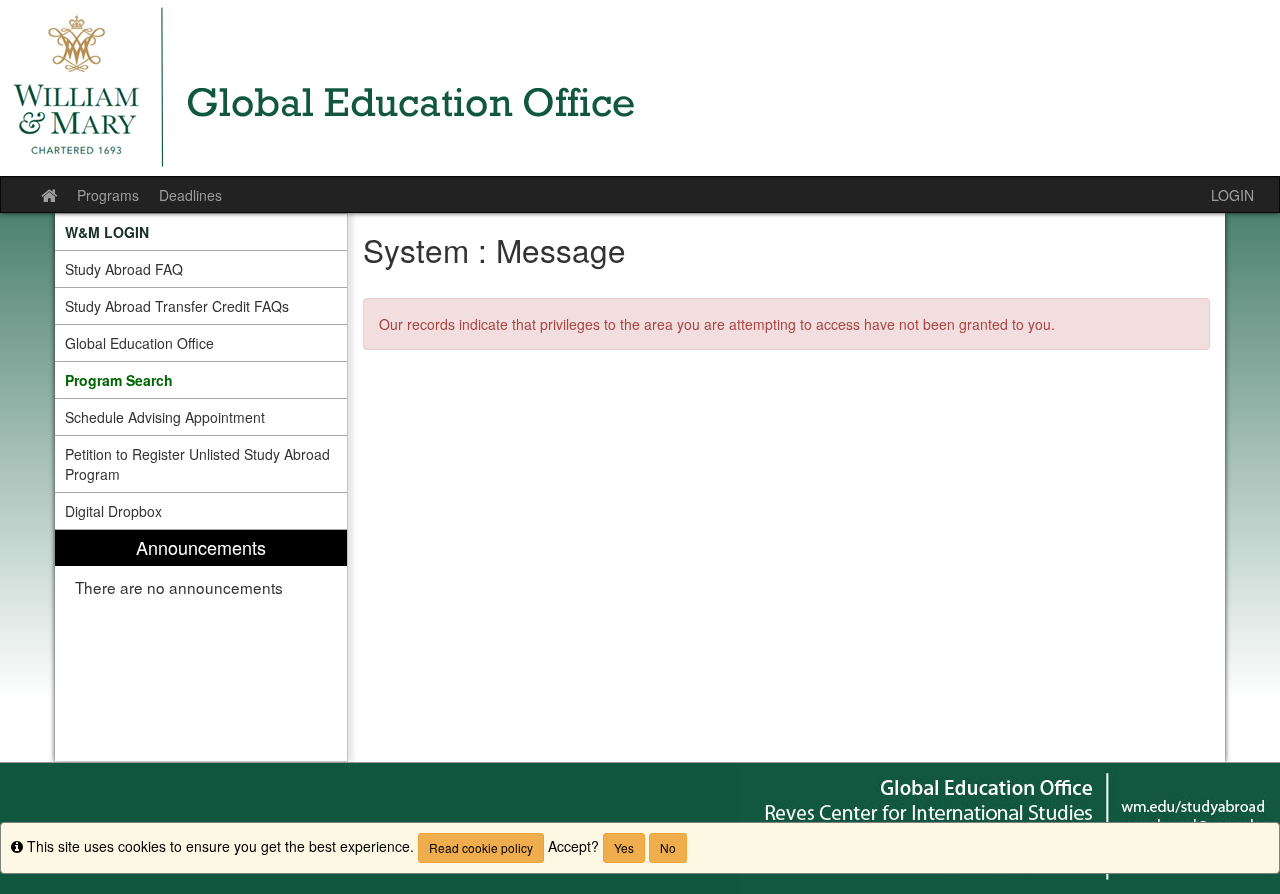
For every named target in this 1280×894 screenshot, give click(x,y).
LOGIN (1232, 195)
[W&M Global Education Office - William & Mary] (640, 88)
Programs (108, 195)
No (668, 847)
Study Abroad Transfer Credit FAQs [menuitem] (177, 306)
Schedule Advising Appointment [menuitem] (165, 417)
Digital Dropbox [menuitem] (113, 511)
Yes (624, 847)
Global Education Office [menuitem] (139, 343)
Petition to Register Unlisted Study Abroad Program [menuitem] (197, 464)
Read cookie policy (481, 847)
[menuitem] (201, 232)
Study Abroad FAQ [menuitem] (124, 269)
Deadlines (190, 195)
